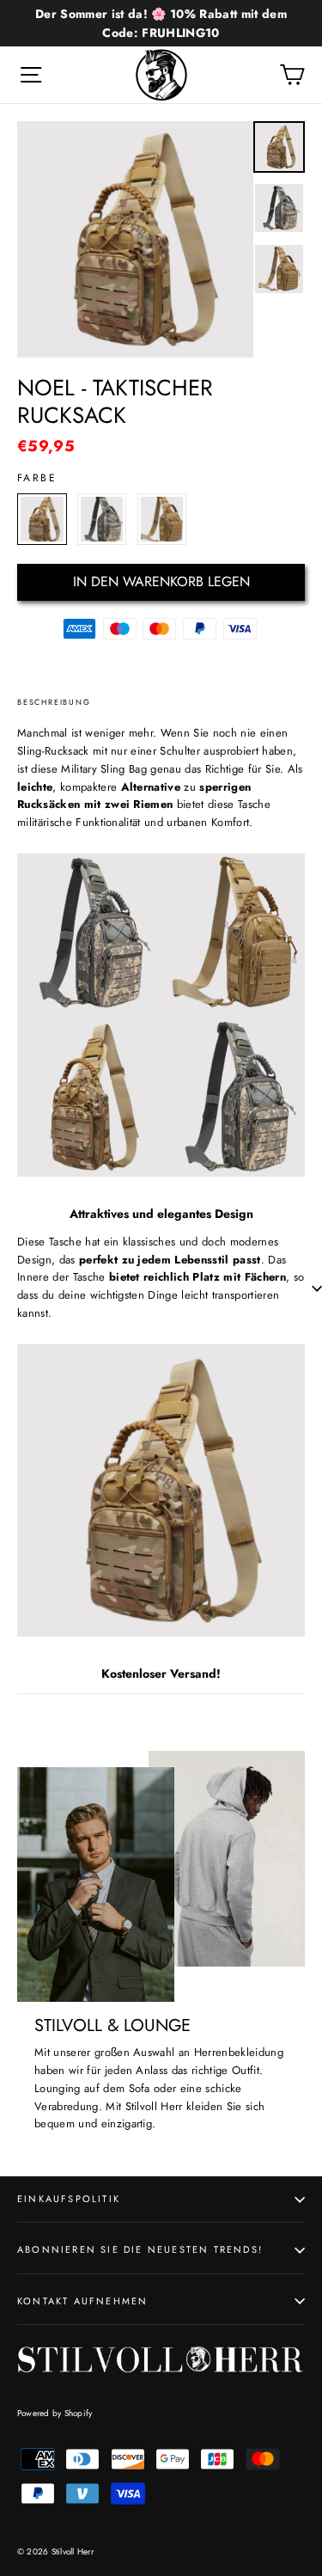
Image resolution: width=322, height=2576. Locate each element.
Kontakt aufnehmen (82, 2301)
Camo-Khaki (42, 519)
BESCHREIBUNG (54, 702)
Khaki (162, 519)
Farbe (37, 478)
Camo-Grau (102, 519)
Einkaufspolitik (69, 2199)
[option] (135, 239)
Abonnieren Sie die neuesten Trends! (140, 2249)
